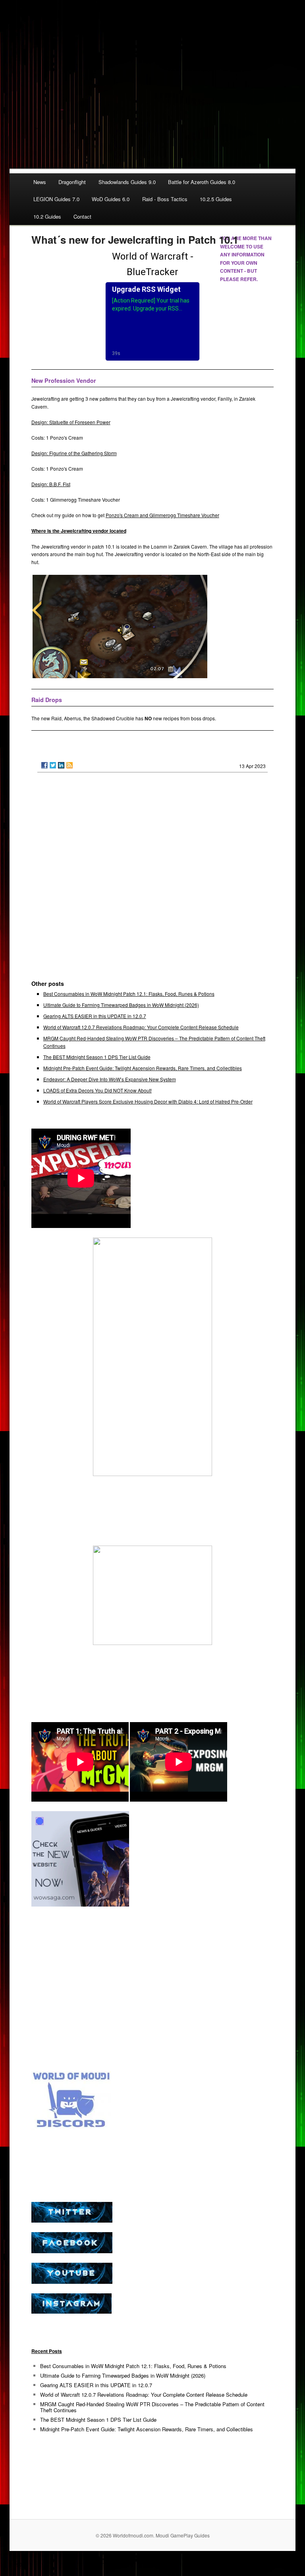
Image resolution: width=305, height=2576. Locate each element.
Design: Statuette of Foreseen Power (71, 422)
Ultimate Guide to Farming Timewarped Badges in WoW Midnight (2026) (121, 1005)
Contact (82, 216)
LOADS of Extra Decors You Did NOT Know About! (97, 1090)
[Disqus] (153, 880)
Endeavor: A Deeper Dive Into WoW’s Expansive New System (110, 1079)
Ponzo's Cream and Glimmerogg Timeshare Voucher (162, 515)
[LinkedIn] (61, 765)
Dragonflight (72, 182)
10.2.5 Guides (216, 199)
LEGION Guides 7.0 (56, 199)
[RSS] (69, 765)
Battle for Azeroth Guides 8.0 (202, 182)
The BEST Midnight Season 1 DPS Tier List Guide (97, 1057)
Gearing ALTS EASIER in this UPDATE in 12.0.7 (95, 1016)
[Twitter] (53, 765)
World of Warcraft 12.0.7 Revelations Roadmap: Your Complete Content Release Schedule (141, 1027)
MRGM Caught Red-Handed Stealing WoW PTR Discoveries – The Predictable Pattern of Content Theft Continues (152, 2407)
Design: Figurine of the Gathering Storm (74, 453)
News (40, 182)
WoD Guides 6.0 (111, 199)
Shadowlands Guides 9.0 (127, 182)
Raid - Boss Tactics (165, 199)
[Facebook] (44, 765)
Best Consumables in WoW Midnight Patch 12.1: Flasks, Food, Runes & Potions (129, 994)
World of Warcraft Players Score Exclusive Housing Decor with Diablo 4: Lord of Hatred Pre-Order (148, 1101)
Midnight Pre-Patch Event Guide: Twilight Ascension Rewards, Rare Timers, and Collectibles (143, 1068)
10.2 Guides (47, 216)
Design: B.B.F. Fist (51, 484)
